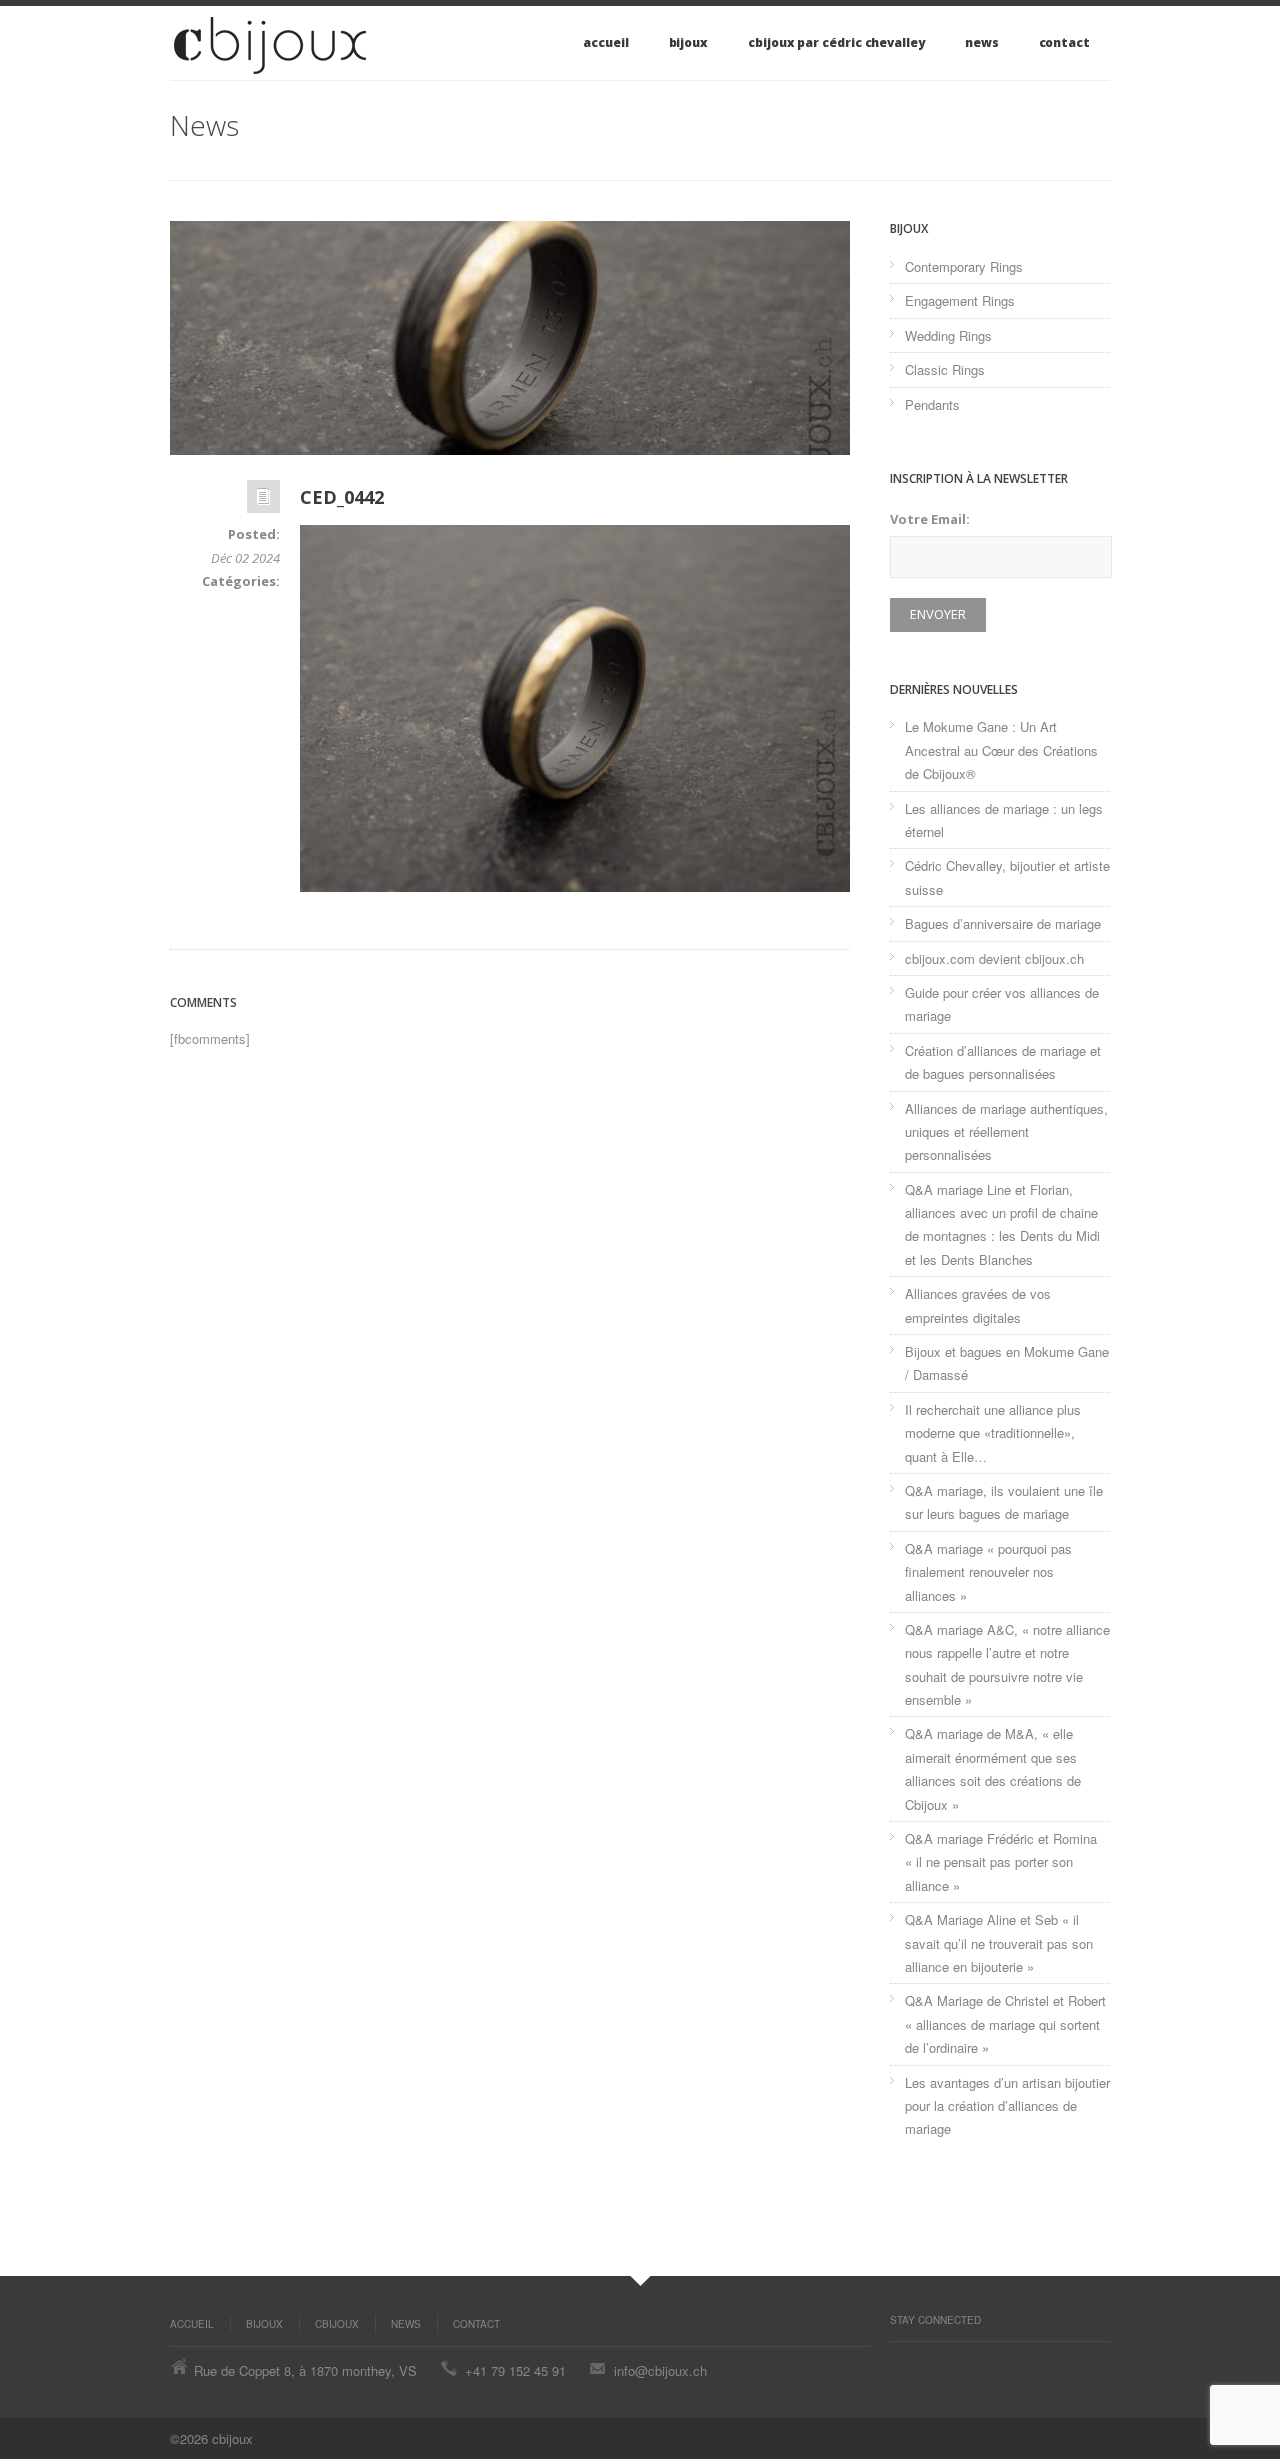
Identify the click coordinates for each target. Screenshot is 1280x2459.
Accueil (605, 42)
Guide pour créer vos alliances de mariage (1002, 1004)
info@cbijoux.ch (660, 2370)
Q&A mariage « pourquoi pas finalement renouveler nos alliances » (988, 1572)
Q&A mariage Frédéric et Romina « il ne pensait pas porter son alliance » (1001, 1862)
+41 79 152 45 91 (515, 2370)
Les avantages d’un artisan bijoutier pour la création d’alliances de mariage (1007, 2106)
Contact (1064, 42)
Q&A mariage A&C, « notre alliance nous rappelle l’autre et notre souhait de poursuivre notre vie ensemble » (1007, 1664)
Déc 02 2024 (245, 558)
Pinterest (900, 2362)
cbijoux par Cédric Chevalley (836, 42)
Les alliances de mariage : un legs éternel (1004, 820)
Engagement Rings (960, 300)
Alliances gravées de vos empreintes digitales (978, 1305)
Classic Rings (945, 369)
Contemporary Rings (964, 266)
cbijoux (337, 2324)
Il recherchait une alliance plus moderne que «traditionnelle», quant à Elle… (993, 1433)
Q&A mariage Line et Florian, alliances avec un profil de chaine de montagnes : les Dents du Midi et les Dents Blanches (1002, 1224)
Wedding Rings (948, 335)
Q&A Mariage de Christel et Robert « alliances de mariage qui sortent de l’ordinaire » (1005, 2024)
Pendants (932, 404)
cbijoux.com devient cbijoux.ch (994, 958)
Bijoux (689, 42)
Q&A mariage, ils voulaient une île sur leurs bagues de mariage (1004, 1502)
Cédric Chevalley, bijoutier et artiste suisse (1007, 877)
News (982, 42)
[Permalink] (263, 501)
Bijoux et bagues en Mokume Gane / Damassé (1007, 1363)
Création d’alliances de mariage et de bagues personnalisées (1003, 1062)
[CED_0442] (510, 338)
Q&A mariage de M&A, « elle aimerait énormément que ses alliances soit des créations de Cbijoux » (993, 1768)
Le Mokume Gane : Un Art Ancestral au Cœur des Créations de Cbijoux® (1001, 750)
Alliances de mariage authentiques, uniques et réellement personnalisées (1006, 1132)
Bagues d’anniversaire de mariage (1003, 923)
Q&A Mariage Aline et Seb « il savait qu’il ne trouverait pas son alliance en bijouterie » (999, 1943)
